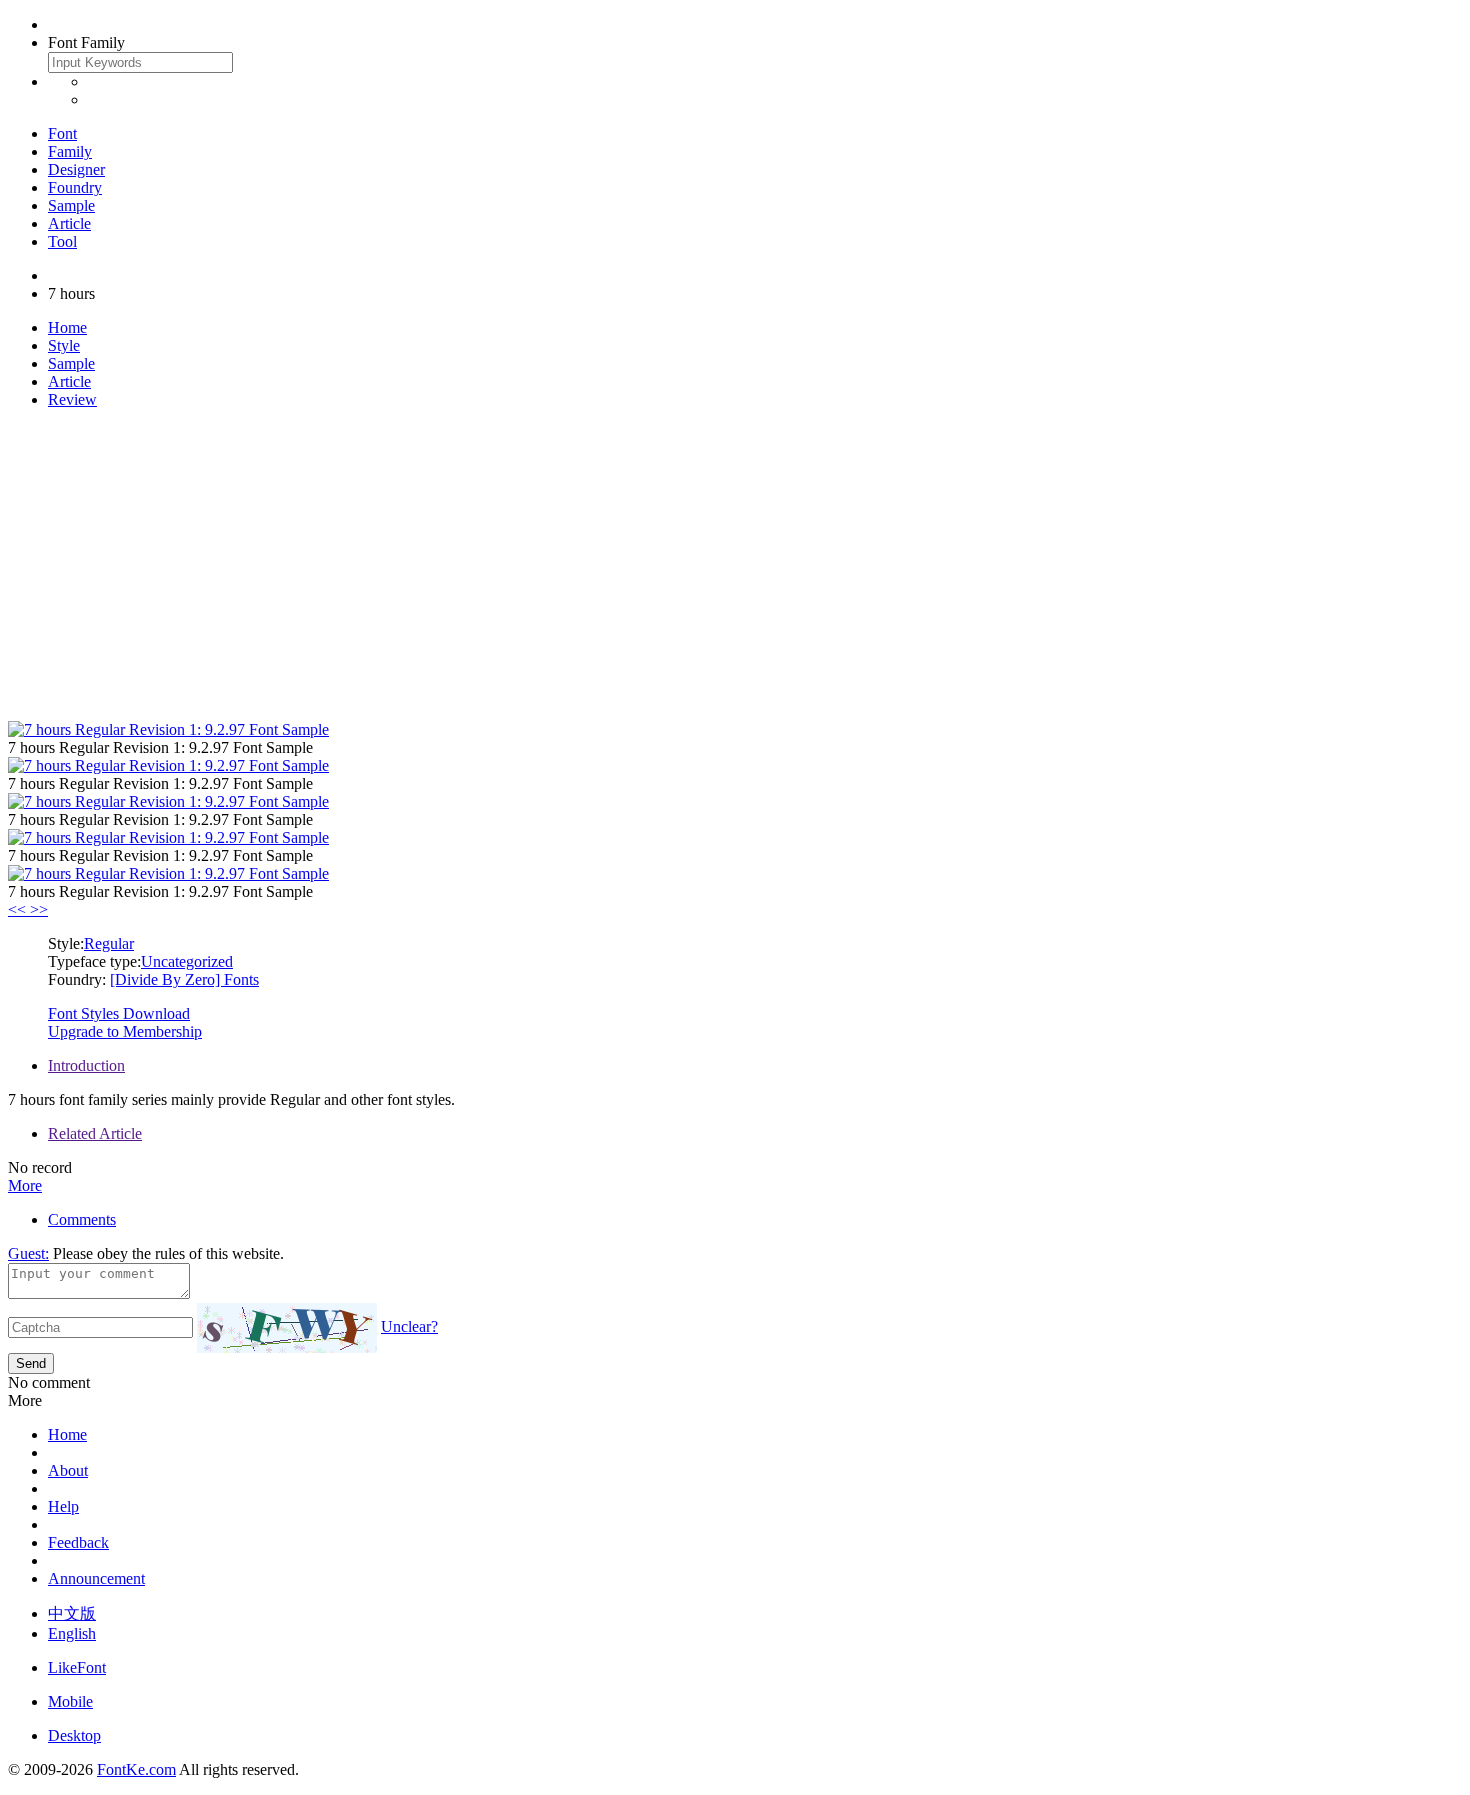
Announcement (96, 1578)
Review (72, 399)
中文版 (72, 1613)
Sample (71, 205)
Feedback (78, 1542)
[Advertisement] (735, 565)
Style (64, 345)
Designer (76, 169)
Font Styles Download (119, 1013)
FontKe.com (136, 1769)
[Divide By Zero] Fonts (184, 979)
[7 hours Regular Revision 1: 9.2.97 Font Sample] (168, 729)
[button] (19, 909)
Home (67, 327)
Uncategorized (187, 961)
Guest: (28, 1253)
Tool (62, 241)
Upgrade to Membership (125, 1031)
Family (70, 151)
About (68, 1470)
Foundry (75, 187)
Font (62, 133)
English (72, 1633)
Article (69, 223)
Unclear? (409, 1326)
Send (31, 1363)
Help (63, 1506)
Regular (109, 943)
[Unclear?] (287, 1328)
